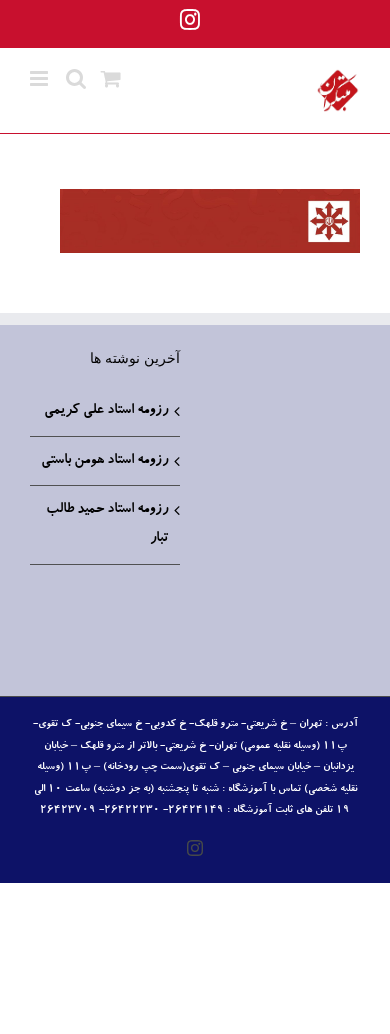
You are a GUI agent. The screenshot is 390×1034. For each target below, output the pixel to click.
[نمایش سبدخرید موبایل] (111, 78)
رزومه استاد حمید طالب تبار (107, 524)
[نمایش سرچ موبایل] (76, 78)
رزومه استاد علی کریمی (106, 411)
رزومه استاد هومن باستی (104, 461)
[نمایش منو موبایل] (40, 78)
